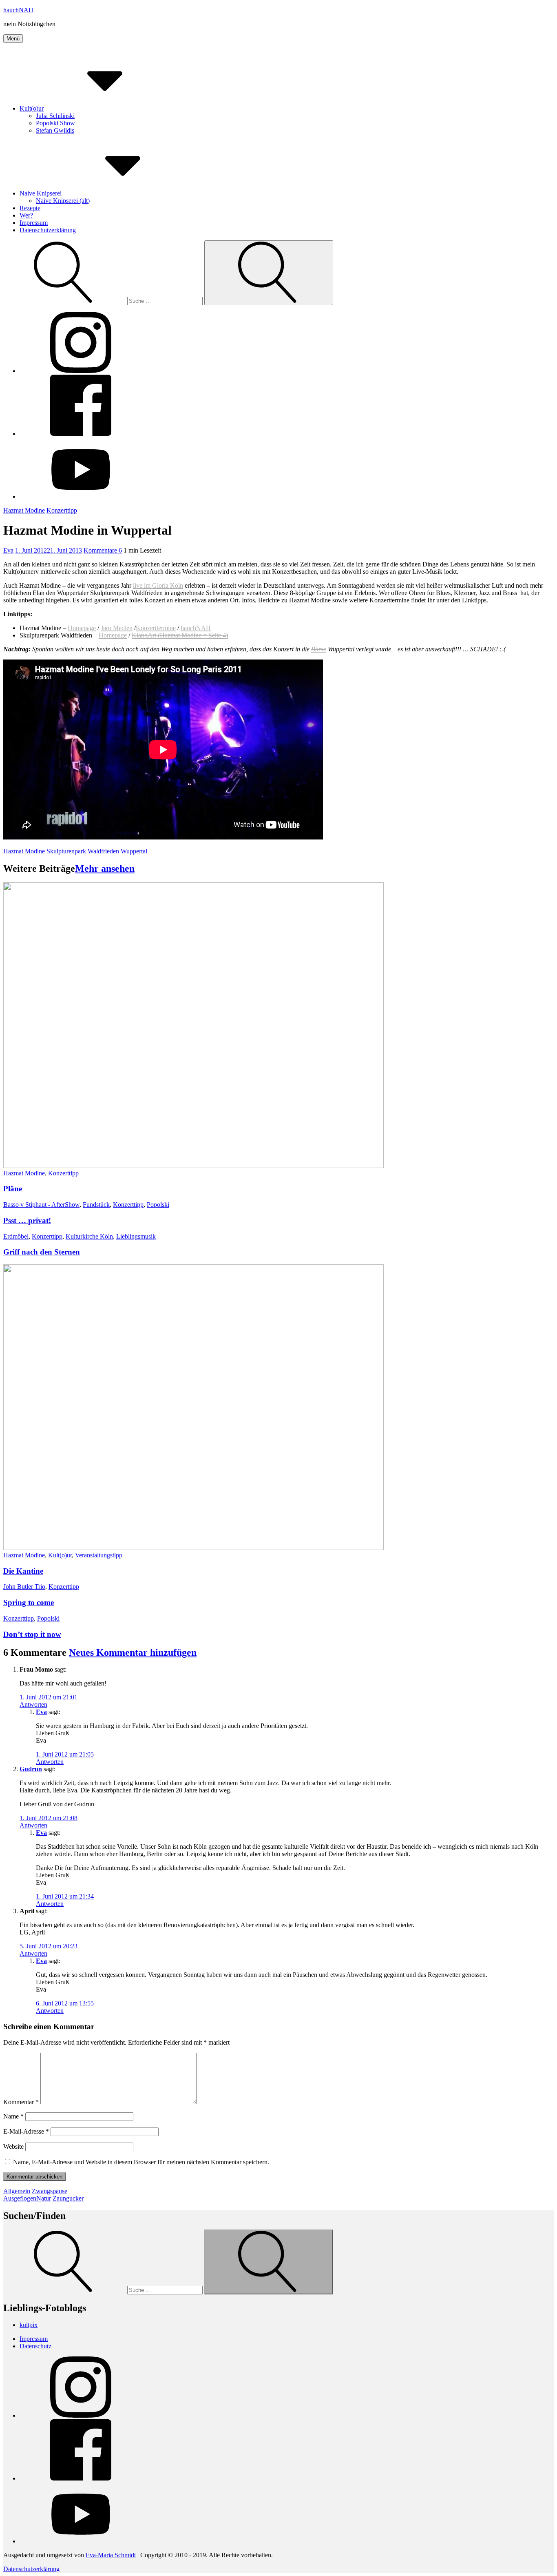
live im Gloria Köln (158, 585)
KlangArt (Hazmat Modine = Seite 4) (180, 635)
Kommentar (21, 2102)
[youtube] (81, 496)
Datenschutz (35, 2346)
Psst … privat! (27, 1220)
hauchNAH (18, 10)
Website (13, 2146)
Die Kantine (23, 1571)
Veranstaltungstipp (99, 1555)
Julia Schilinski (55, 116)
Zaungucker (68, 2198)
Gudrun (31, 1769)
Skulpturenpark (66, 851)
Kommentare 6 (103, 550)
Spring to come (29, 1602)
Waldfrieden (103, 851)
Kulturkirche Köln (89, 1236)
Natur (44, 2198)
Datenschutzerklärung (48, 230)
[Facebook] (81, 434)
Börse (319, 649)
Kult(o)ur (32, 108)
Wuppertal (134, 851)
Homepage (82, 628)
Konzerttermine (156, 628)
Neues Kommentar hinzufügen (133, 1652)
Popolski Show (55, 123)
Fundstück (96, 1205)
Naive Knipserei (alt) (63, 201)
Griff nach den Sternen (42, 1252)
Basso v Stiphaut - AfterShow (41, 1205)
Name (13, 2116)
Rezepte (30, 208)
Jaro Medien (117, 628)
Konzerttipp (62, 510)
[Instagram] (81, 371)
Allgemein (17, 2191)
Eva (8, 550)
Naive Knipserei (41, 193)
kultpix (29, 2325)
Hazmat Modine (24, 510)
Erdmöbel (16, 1236)
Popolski (158, 1205)
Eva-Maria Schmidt (111, 2555)
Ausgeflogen (20, 2198)
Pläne (13, 1189)
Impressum (34, 223)
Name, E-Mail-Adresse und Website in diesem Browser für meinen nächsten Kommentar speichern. (141, 2162)
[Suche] (104, 301)
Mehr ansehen (105, 868)
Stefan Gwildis (55, 130)
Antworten (33, 1704)
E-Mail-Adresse (26, 2131)
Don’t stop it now (32, 1634)
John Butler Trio (24, 1587)
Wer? (26, 215)
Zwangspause (50, 2191)
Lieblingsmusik (136, 1236)
